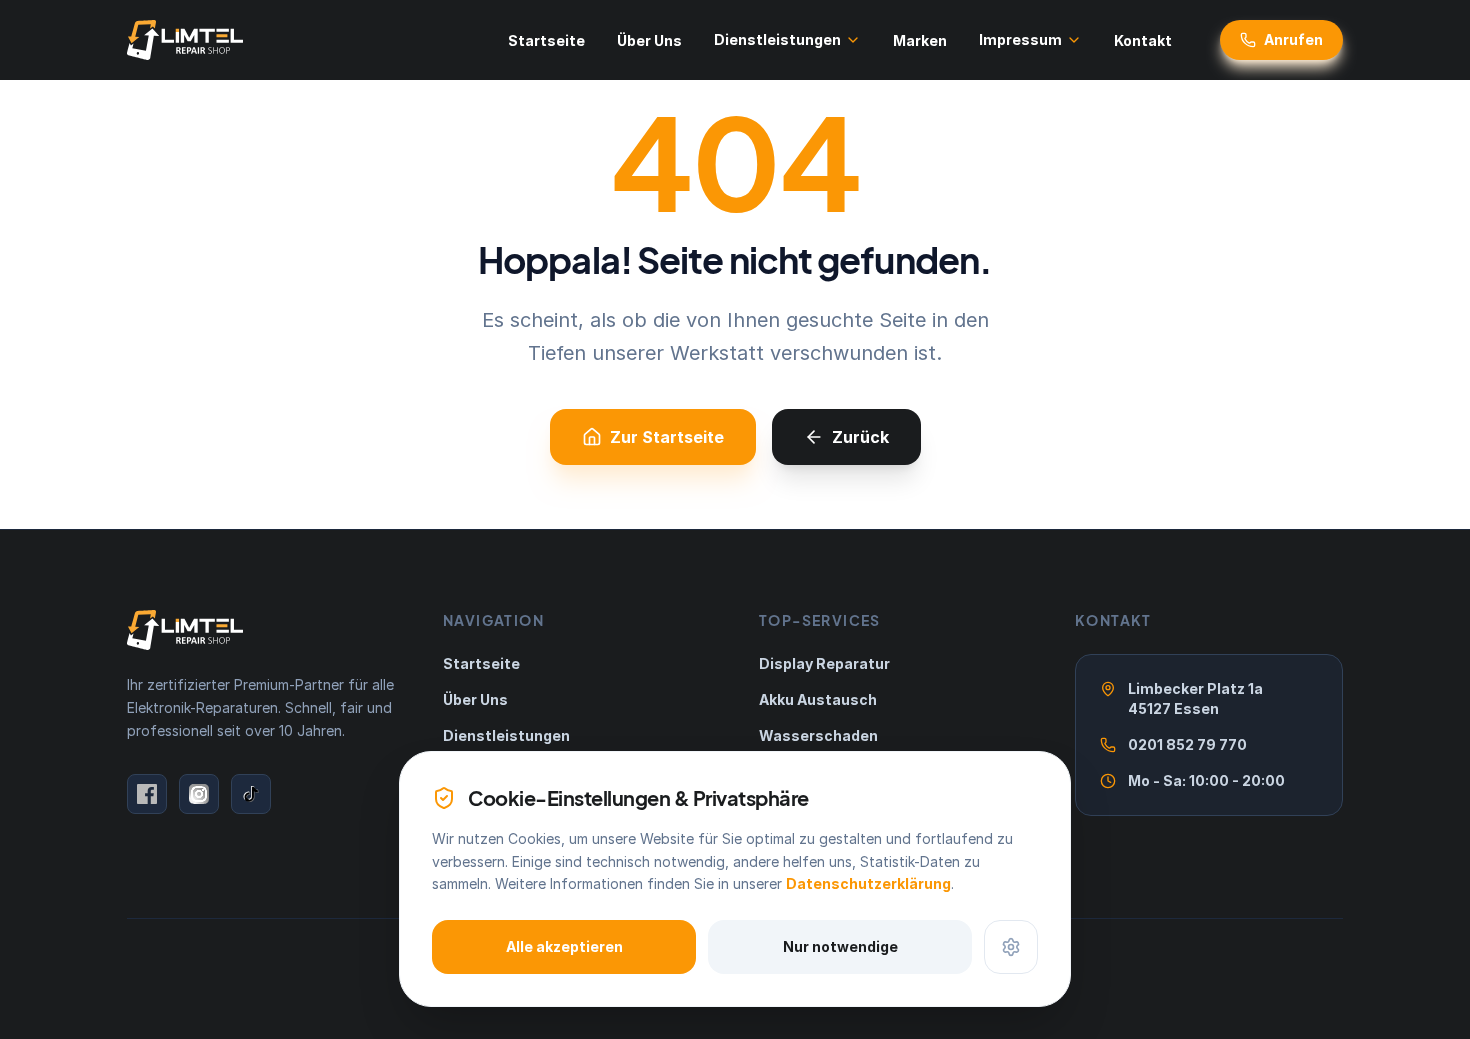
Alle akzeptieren (564, 946)
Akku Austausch (818, 699)
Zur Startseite (667, 437)
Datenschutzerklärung (868, 883)
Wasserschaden (818, 735)
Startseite (546, 40)
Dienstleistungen (777, 39)
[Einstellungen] (1011, 947)
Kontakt (1143, 40)
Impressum (1020, 39)
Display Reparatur (824, 663)
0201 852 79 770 (1187, 744)
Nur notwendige (840, 946)
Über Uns (649, 40)
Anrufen (1293, 39)
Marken (920, 40)
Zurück (860, 437)
